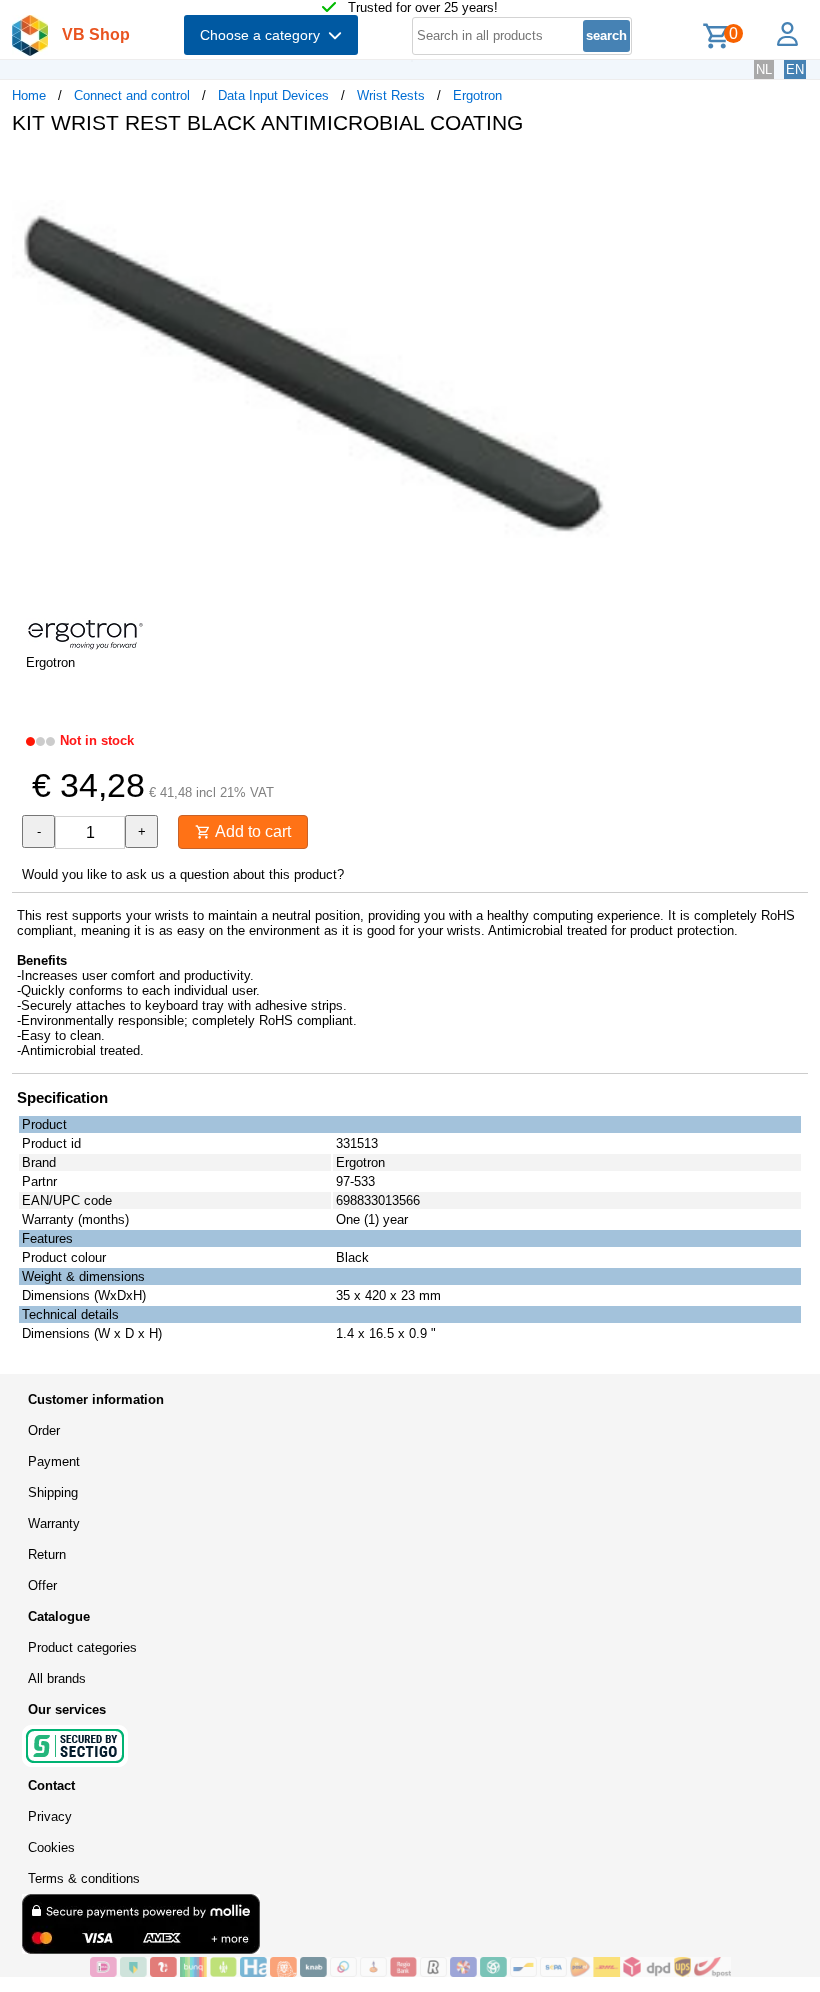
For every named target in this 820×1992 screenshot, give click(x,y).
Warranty (54, 1523)
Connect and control (132, 95)
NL (764, 69)
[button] (594, 171)
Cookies (51, 1847)
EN (795, 69)
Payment (54, 1461)
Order (44, 1430)
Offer (42, 1585)
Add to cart (251, 831)
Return (47, 1554)
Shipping (53, 1492)
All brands (57, 1678)
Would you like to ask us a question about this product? (183, 874)
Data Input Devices (273, 95)
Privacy (50, 1816)
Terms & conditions (84, 1878)
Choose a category (264, 35)
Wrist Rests (391, 95)
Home (29, 95)
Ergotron (477, 95)
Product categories (82, 1647)
